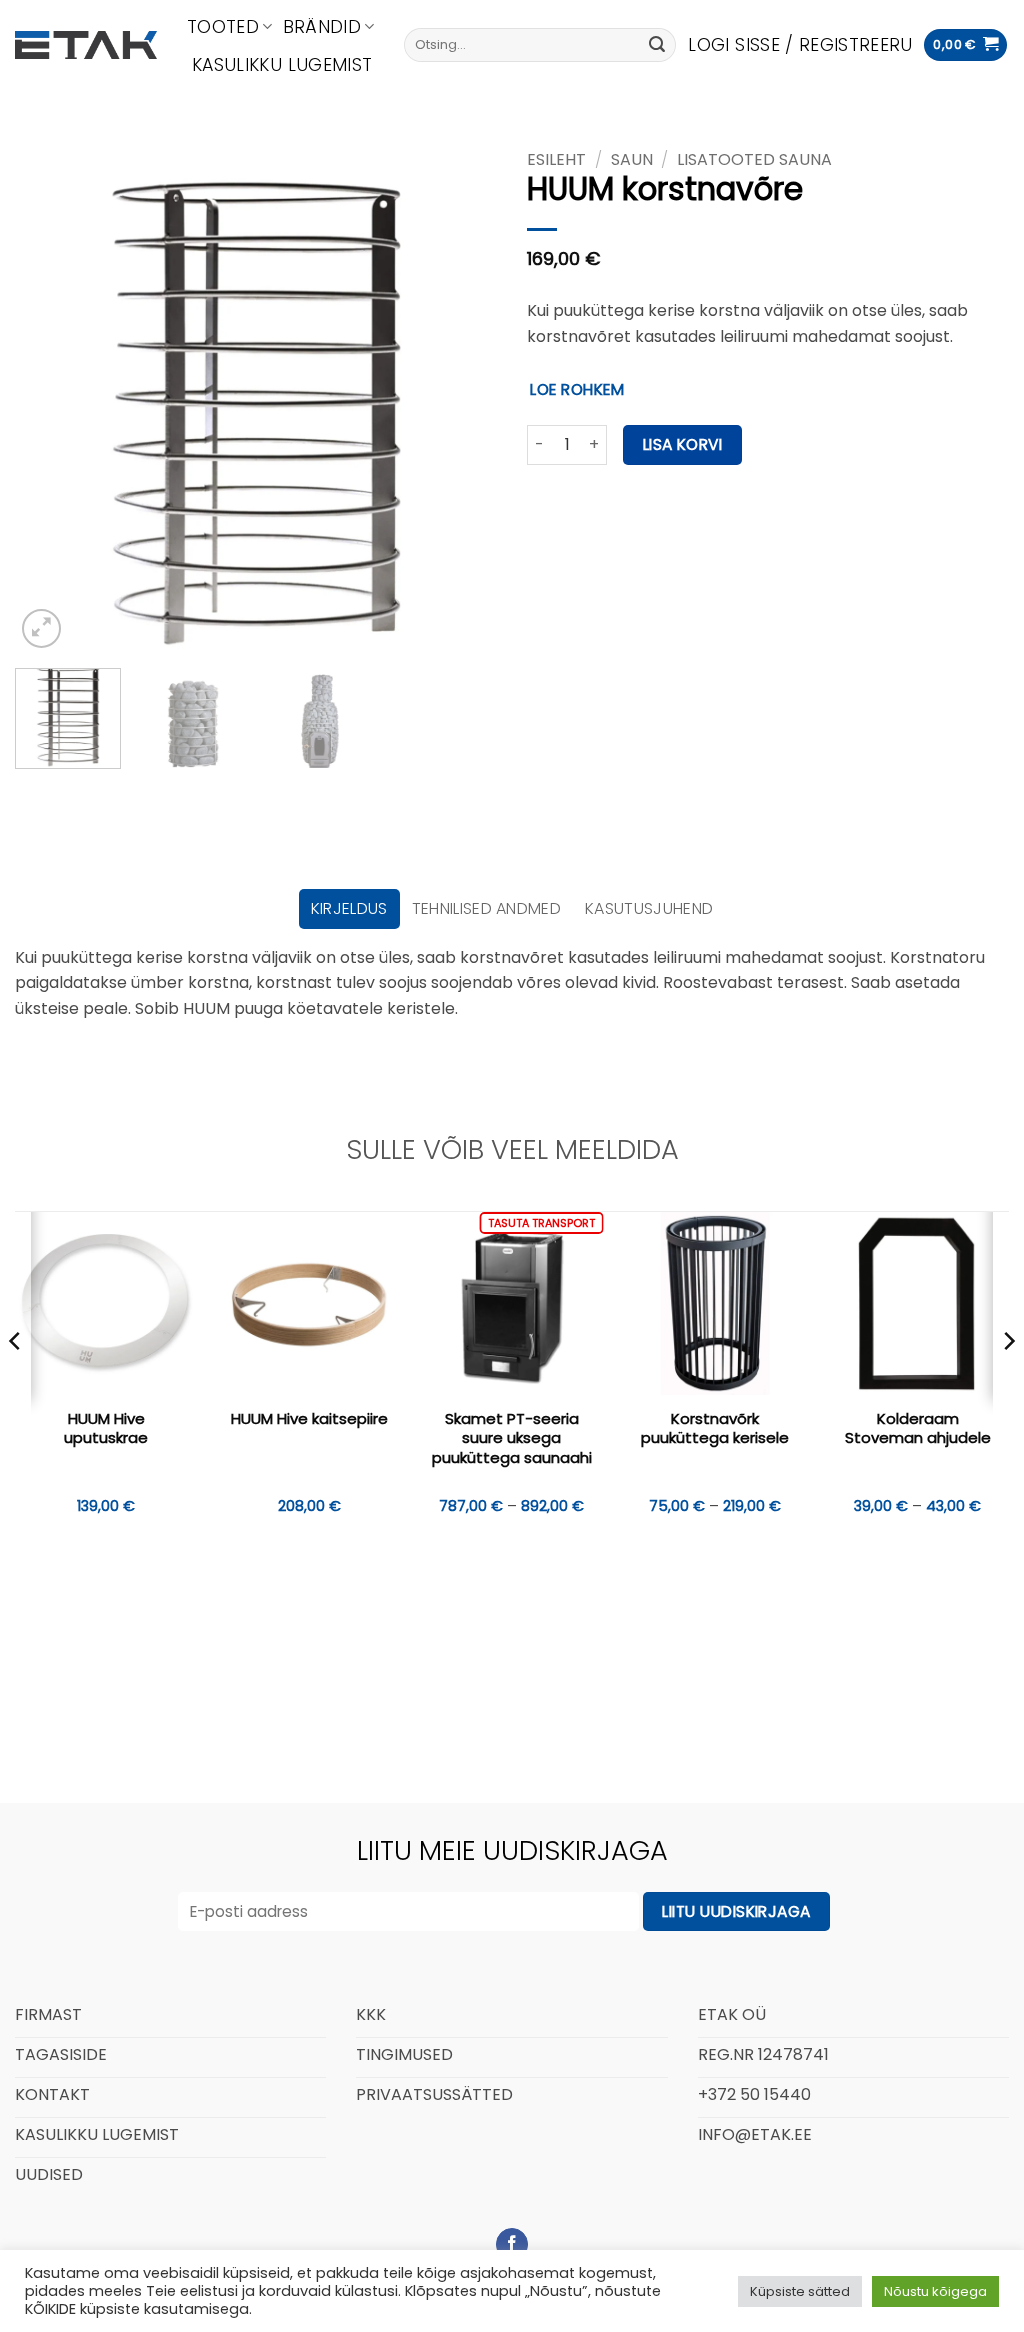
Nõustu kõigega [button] (935, 2291)
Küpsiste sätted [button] (800, 2291)
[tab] (349, 909)
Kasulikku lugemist (282, 65)
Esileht (556, 159)
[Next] (462, 412)
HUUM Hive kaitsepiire (309, 1419)
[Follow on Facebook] (512, 2245)
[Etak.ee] (86, 45)
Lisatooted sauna (754, 159)
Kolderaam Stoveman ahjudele (918, 1428)
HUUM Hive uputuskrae (106, 1428)
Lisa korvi (683, 444)
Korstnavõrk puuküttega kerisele (715, 1428)
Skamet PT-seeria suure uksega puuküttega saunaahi (512, 1438)
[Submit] (657, 45)
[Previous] (50, 412)
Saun (632, 159)
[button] (800, 45)
